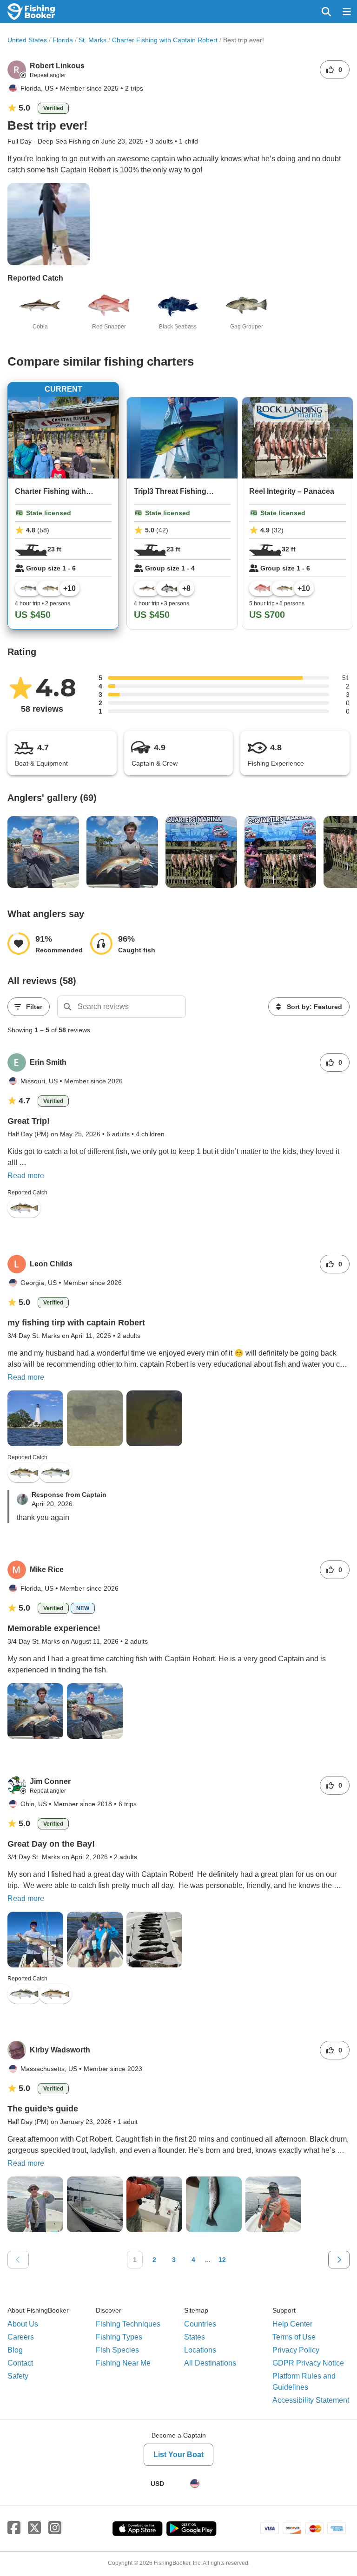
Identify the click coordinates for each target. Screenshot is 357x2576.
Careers (21, 2337)
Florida (63, 40)
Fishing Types (119, 2337)
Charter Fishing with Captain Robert (165, 40)
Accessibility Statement (311, 2400)
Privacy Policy (296, 2350)
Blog (15, 2350)
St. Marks (93, 40)
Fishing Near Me (123, 2363)
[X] (34, 2528)
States (195, 2337)
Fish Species (117, 2350)
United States (27, 40)
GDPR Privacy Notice (308, 2363)
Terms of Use (294, 2337)
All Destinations (210, 2363)
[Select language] (195, 2484)
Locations (200, 2350)
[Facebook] (14, 2528)
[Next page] (339, 2260)
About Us (23, 2324)
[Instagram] (55, 2528)
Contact (20, 2363)
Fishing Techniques (128, 2324)
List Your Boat (178, 2455)
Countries (200, 2324)
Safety (18, 2376)
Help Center (292, 2324)
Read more (26, 1176)
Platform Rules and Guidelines (304, 2382)
